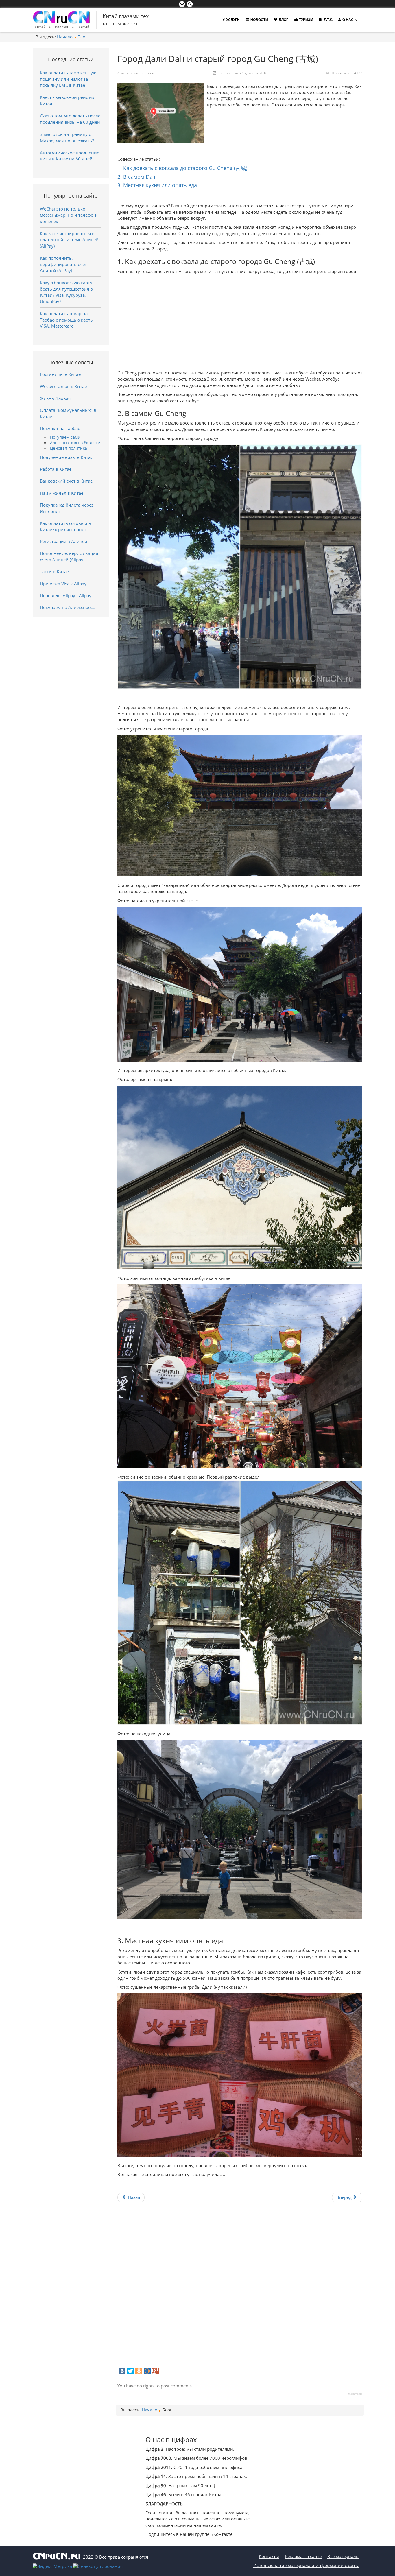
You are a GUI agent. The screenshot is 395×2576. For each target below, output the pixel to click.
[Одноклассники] (139, 2371)
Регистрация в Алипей (64, 541)
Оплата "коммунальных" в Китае (68, 413)
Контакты (269, 2556)
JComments (355, 2394)
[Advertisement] (240, 321)
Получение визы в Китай (67, 457)
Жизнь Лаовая (55, 398)
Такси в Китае (54, 571)
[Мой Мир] (147, 2371)
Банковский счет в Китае (66, 481)
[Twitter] (130, 2371)
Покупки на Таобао (60, 428)
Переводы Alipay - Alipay (66, 595)
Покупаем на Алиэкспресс (67, 607)
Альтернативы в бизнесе (75, 443)
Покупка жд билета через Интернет (67, 508)
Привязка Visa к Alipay (63, 584)
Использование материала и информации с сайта (306, 2565)
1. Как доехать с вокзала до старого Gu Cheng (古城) (182, 168)
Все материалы (343, 2556)
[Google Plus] (156, 2371)
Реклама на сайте (303, 2556)
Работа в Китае (56, 469)
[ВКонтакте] (122, 2371)
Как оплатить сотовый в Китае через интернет (65, 526)
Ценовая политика (69, 448)
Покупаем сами (65, 437)
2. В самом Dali (136, 177)
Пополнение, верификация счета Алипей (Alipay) (69, 556)
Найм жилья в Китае (62, 493)
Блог (82, 37)
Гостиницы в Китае (60, 374)
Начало (65, 37)
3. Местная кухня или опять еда (157, 185)
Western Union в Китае (63, 386)
